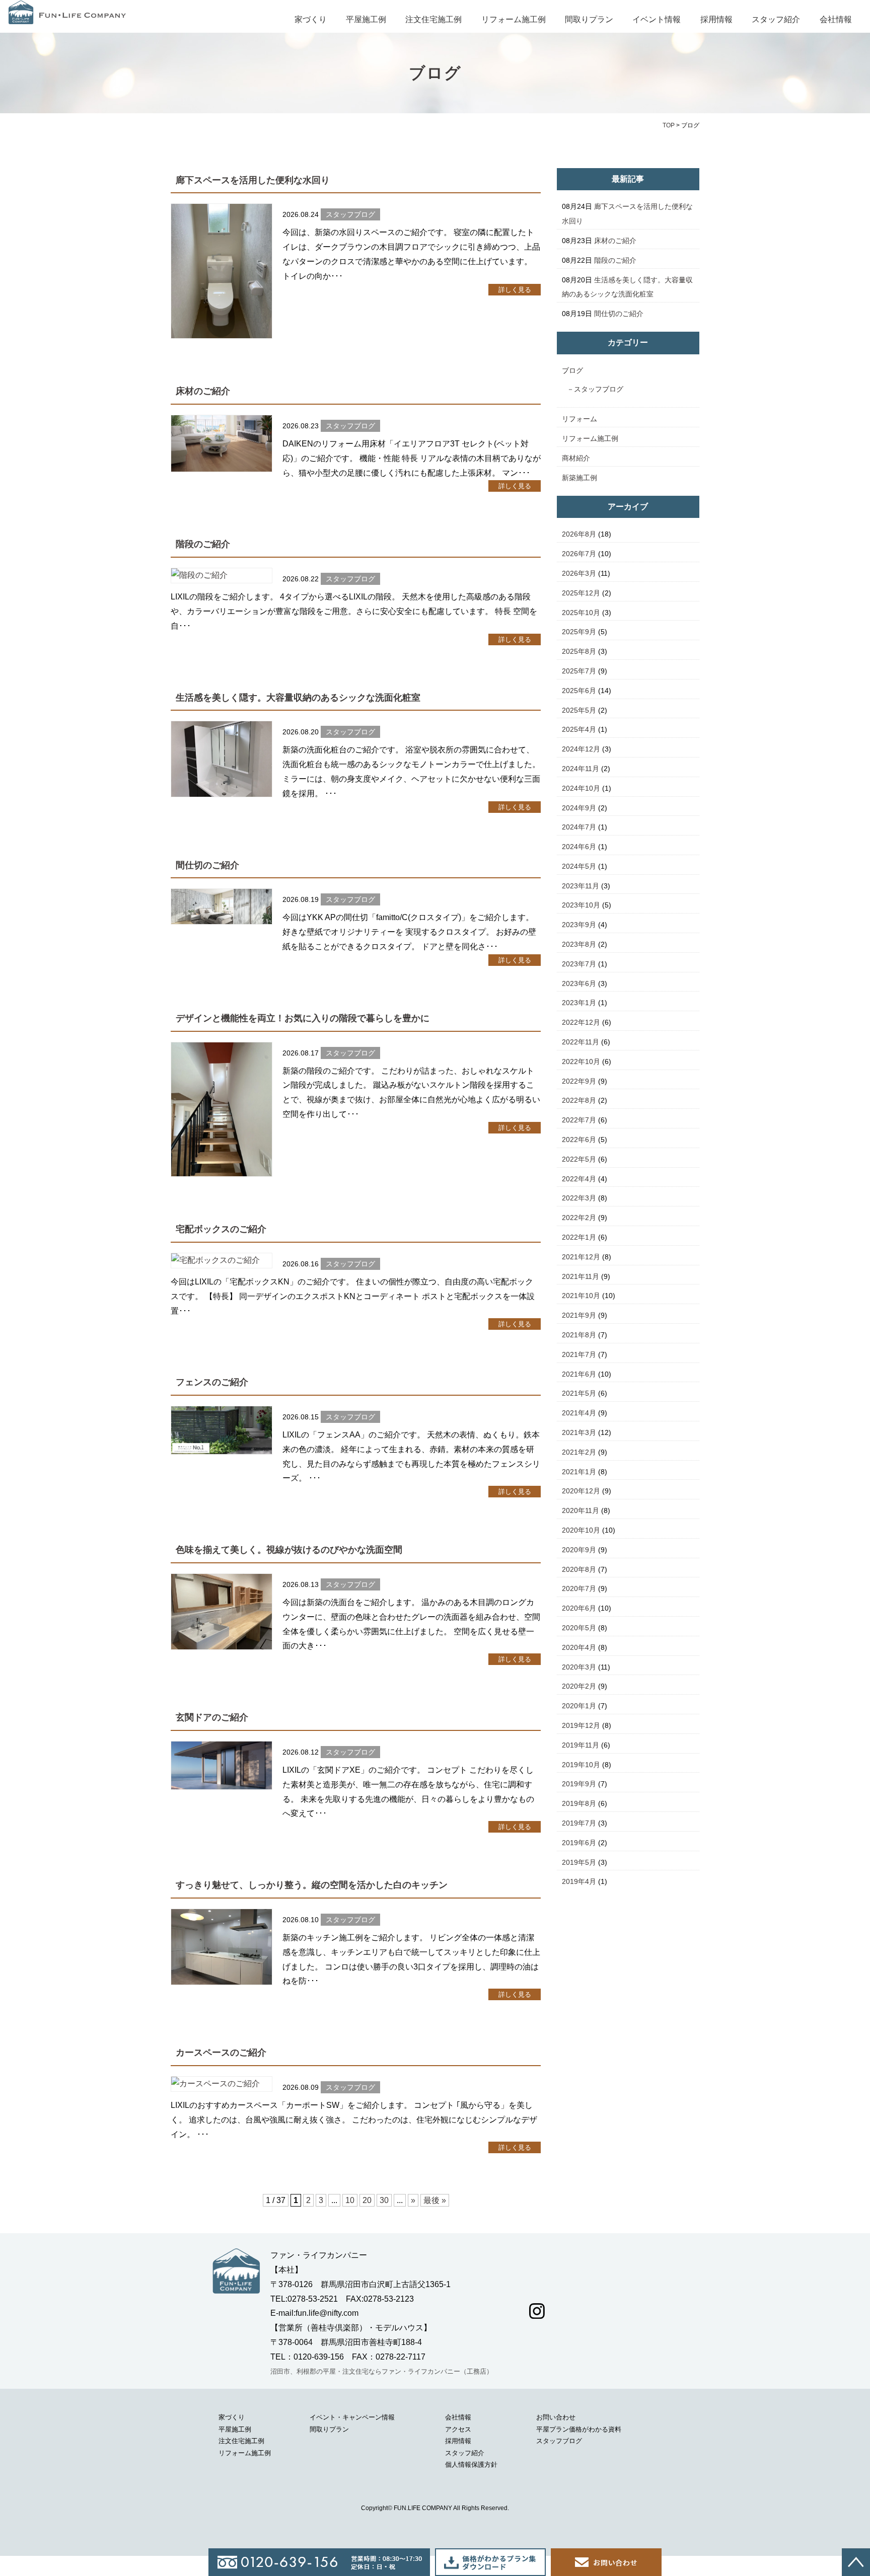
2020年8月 (579, 1569)
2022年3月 (579, 1198)
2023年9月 (579, 925)
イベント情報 (657, 19)
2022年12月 (581, 1022)
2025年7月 (579, 671)
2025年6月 (579, 691)
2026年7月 (579, 554)
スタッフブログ (599, 389)
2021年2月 (579, 1452)
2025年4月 (579, 729)
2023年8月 (579, 944)
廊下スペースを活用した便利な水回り (253, 180)
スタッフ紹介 (776, 19)
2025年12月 (581, 593)
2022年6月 (579, 1140)
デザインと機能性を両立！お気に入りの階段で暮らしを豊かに (303, 1018)
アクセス (458, 2429)
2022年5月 (579, 1159)
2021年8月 (579, 1335)
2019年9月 (579, 1784)
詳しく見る (515, 290)
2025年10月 (581, 613)
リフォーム (579, 419)
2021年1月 (579, 1472)
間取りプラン (589, 19)
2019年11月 (581, 1745)
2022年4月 (579, 1179)
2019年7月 (579, 1823)
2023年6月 (579, 983)
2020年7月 (579, 1588)
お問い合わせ (556, 2417)
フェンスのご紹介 (212, 1382)
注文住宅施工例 (433, 19)
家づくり (311, 19)
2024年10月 (581, 788)
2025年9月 (579, 632)
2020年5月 (579, 1628)
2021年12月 (581, 1257)
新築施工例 (579, 478)
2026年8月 (579, 534)
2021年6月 (579, 1374)
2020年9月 (579, 1550)
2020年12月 (581, 1491)
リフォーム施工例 (514, 19)
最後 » (435, 2200)
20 (367, 2200)
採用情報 (716, 19)
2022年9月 (579, 1081)
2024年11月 (581, 769)
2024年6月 (579, 847)
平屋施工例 (366, 19)
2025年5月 (579, 710)
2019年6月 (579, 1843)
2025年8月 (579, 651)
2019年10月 (581, 1765)
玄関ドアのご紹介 (212, 1717)
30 (384, 2200)
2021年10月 (581, 1296)
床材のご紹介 (203, 391)
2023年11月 (581, 886)
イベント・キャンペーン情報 (352, 2417)
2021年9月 (579, 1315)
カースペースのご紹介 (221, 2053)
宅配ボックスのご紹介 (221, 1229)
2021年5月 (579, 1393)
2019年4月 (579, 1881)
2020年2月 (579, 1686)
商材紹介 (576, 458)
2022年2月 (579, 1218)
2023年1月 (579, 1003)
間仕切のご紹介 (207, 865)
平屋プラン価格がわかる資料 (579, 2429)
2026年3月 (579, 573)
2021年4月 (579, 1413)
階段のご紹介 (203, 544)
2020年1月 (579, 1706)
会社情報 (836, 19)
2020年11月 (581, 1510)
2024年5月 (579, 866)
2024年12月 (581, 749)
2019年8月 (579, 1803)
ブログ (572, 370)
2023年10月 (581, 905)
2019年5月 (579, 1862)
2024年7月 (579, 827)
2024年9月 (579, 808)
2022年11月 (581, 1042)
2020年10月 (581, 1530)
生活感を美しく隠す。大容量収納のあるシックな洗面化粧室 (298, 698)
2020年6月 (579, 1608)
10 (350, 2200)
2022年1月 (579, 1237)
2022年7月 (579, 1120)
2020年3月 (579, 1667)
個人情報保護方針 (471, 2465)
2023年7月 (579, 964)
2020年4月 (579, 1647)
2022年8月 (579, 1100)
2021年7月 (579, 1354)
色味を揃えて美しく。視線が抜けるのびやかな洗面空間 (289, 1550)
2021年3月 (579, 1432)
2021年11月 (581, 1276)
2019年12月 (581, 1725)
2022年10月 (581, 1062)
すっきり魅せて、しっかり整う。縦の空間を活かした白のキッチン (312, 1885)
